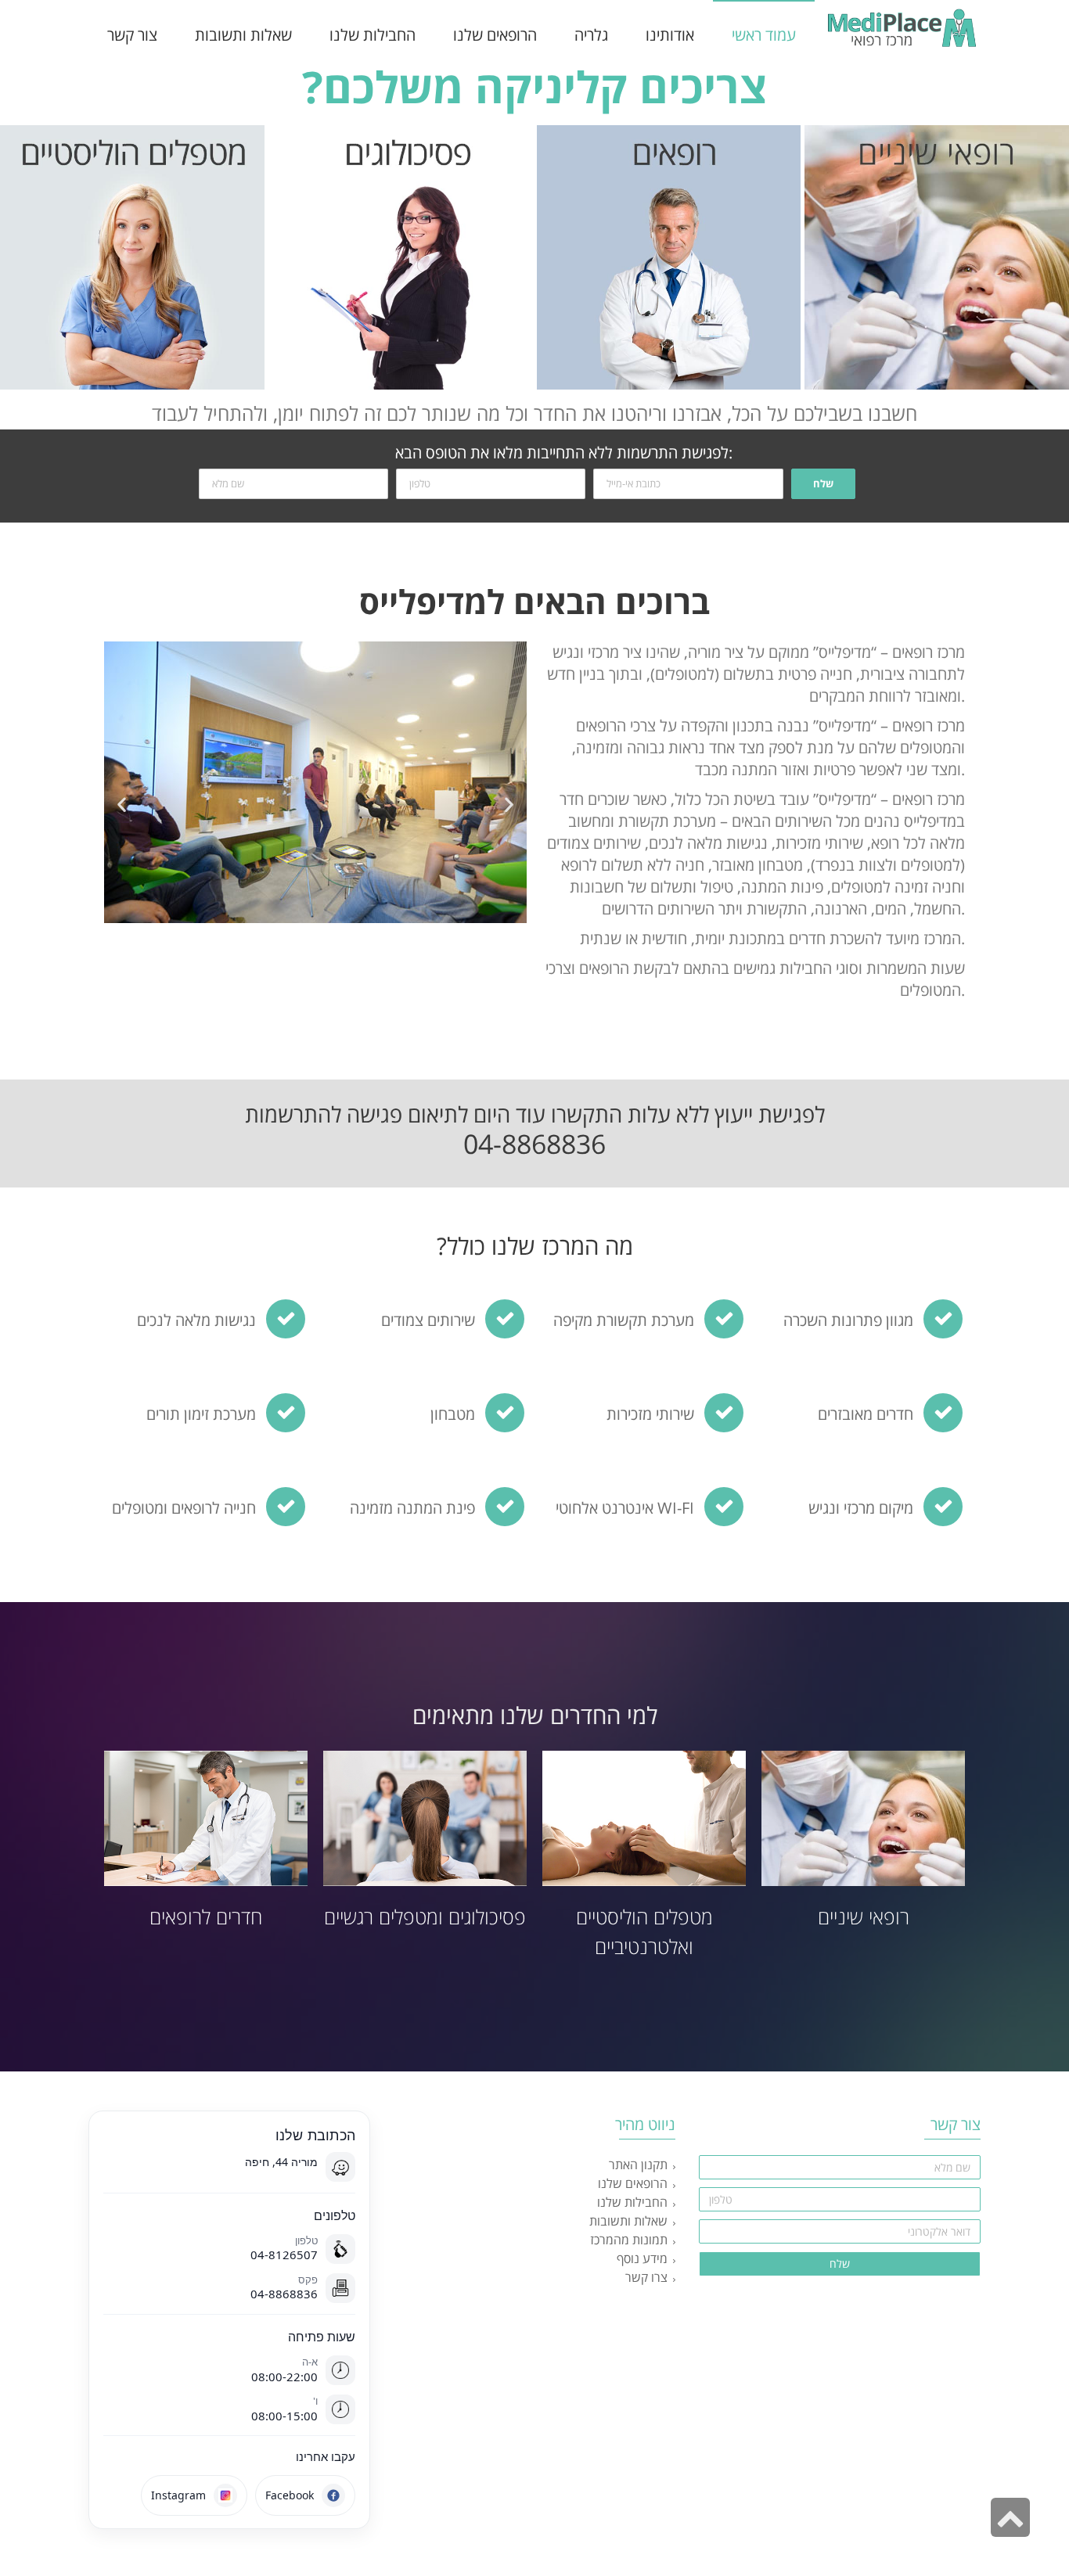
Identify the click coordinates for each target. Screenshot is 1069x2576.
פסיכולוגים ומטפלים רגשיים (425, 1917)
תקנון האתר (638, 2165)
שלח (823, 483)
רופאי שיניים (864, 1917)
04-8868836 (534, 1144)
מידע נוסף (642, 2258)
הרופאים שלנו (633, 2183)
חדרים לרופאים (206, 1917)
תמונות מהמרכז (629, 2240)
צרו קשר (646, 2277)
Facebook (290, 2495)
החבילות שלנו (632, 2202)
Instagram (178, 2495)
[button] (122, 805)
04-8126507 (284, 2254)
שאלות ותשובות (628, 2221)
